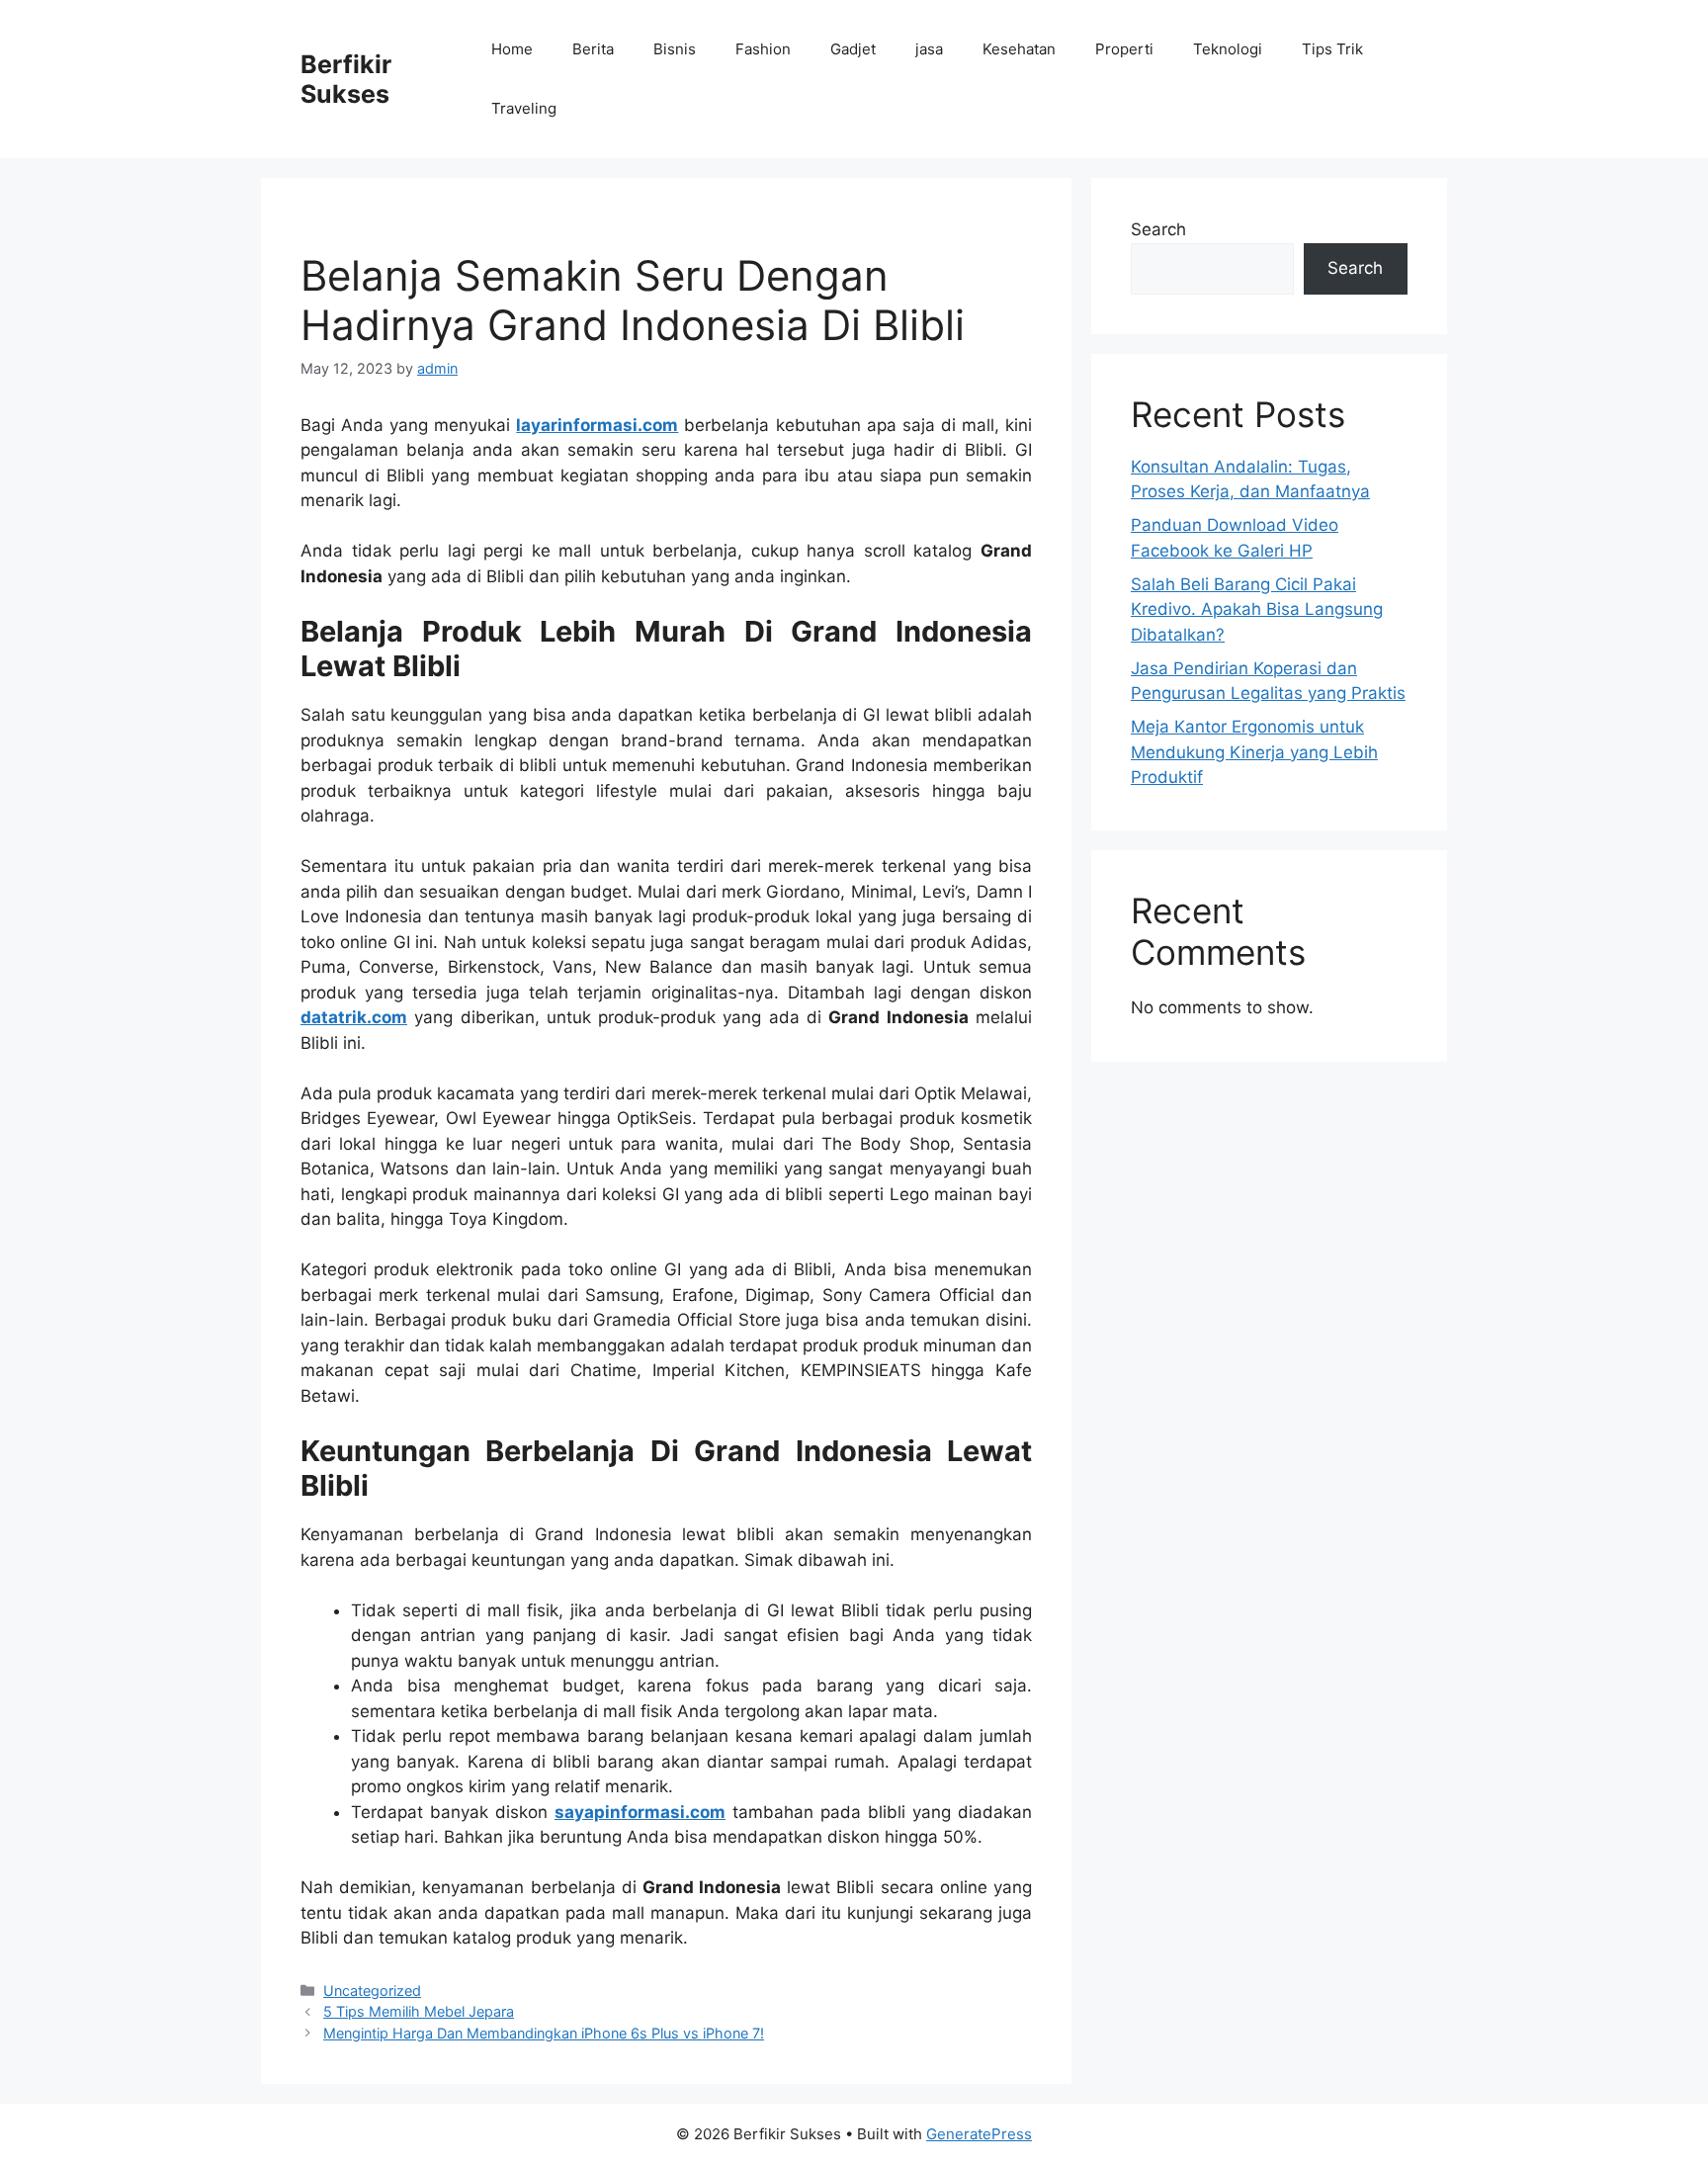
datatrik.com (354, 1017)
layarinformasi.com (597, 425)
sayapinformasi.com (640, 1812)
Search (1158, 229)
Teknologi (1228, 49)
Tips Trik (1332, 49)
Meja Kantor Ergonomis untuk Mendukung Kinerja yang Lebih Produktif (1254, 752)
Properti (1124, 49)
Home (512, 49)
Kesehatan (1019, 49)
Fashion (763, 49)
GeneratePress (979, 2134)
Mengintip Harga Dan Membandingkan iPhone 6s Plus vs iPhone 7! (544, 2033)
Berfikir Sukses (346, 79)
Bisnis (675, 49)
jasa (929, 49)
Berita (593, 49)
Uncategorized (372, 1991)
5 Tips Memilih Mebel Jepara (419, 2011)
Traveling (524, 108)
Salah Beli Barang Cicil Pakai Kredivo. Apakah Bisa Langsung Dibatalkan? (1257, 609)
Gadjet (853, 49)
